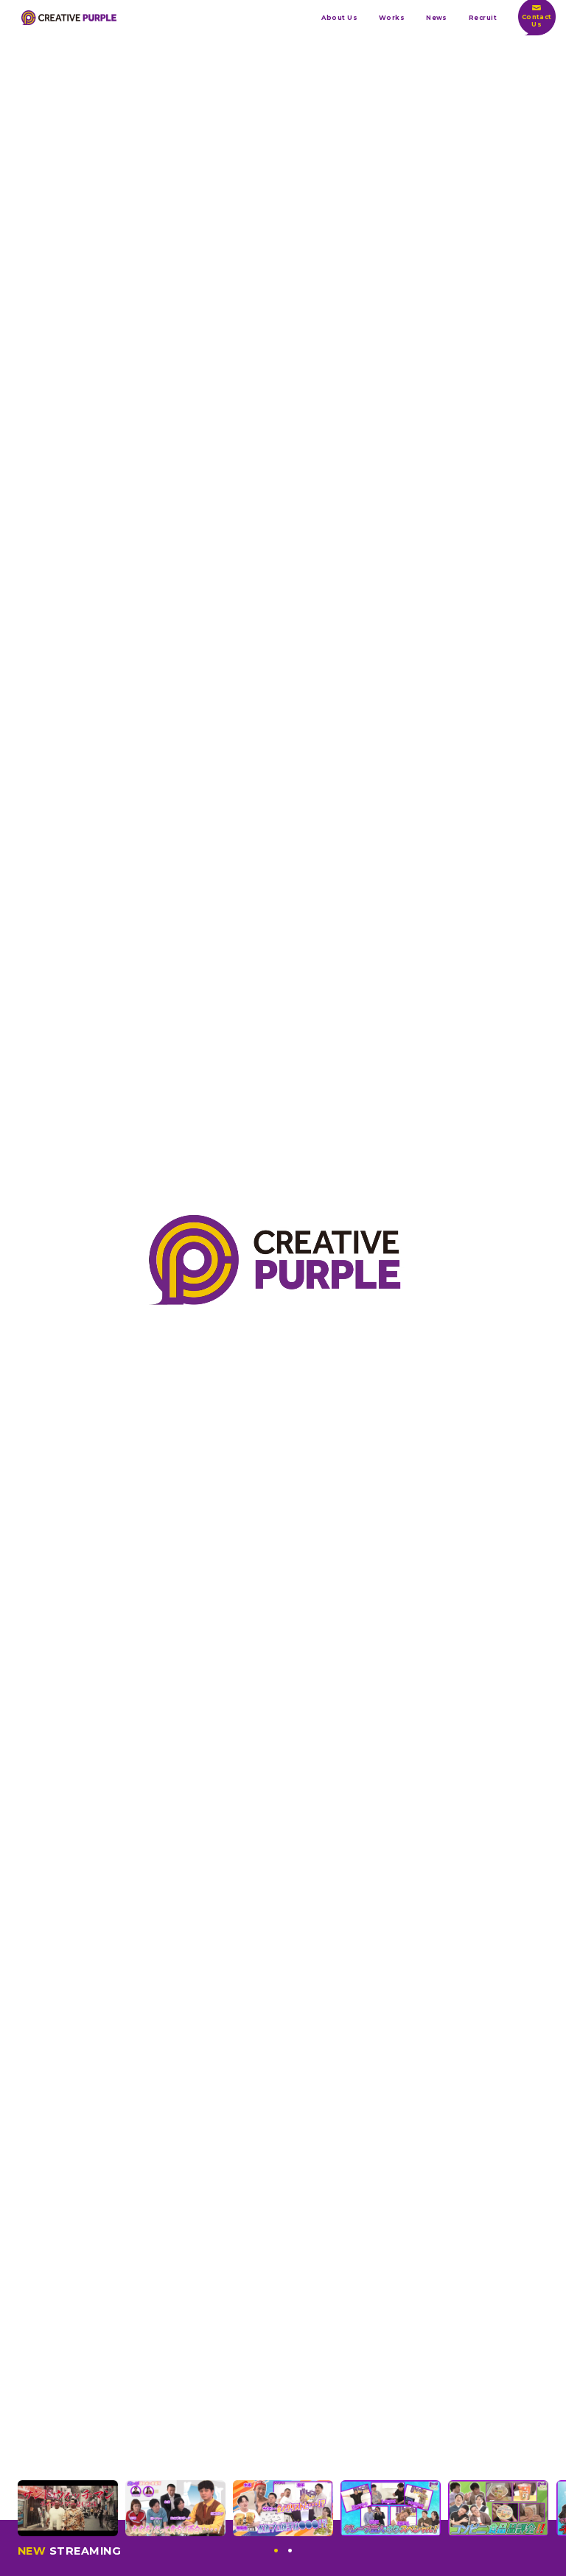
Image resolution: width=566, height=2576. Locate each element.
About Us (339, 18)
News (437, 18)
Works (392, 18)
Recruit (483, 18)
